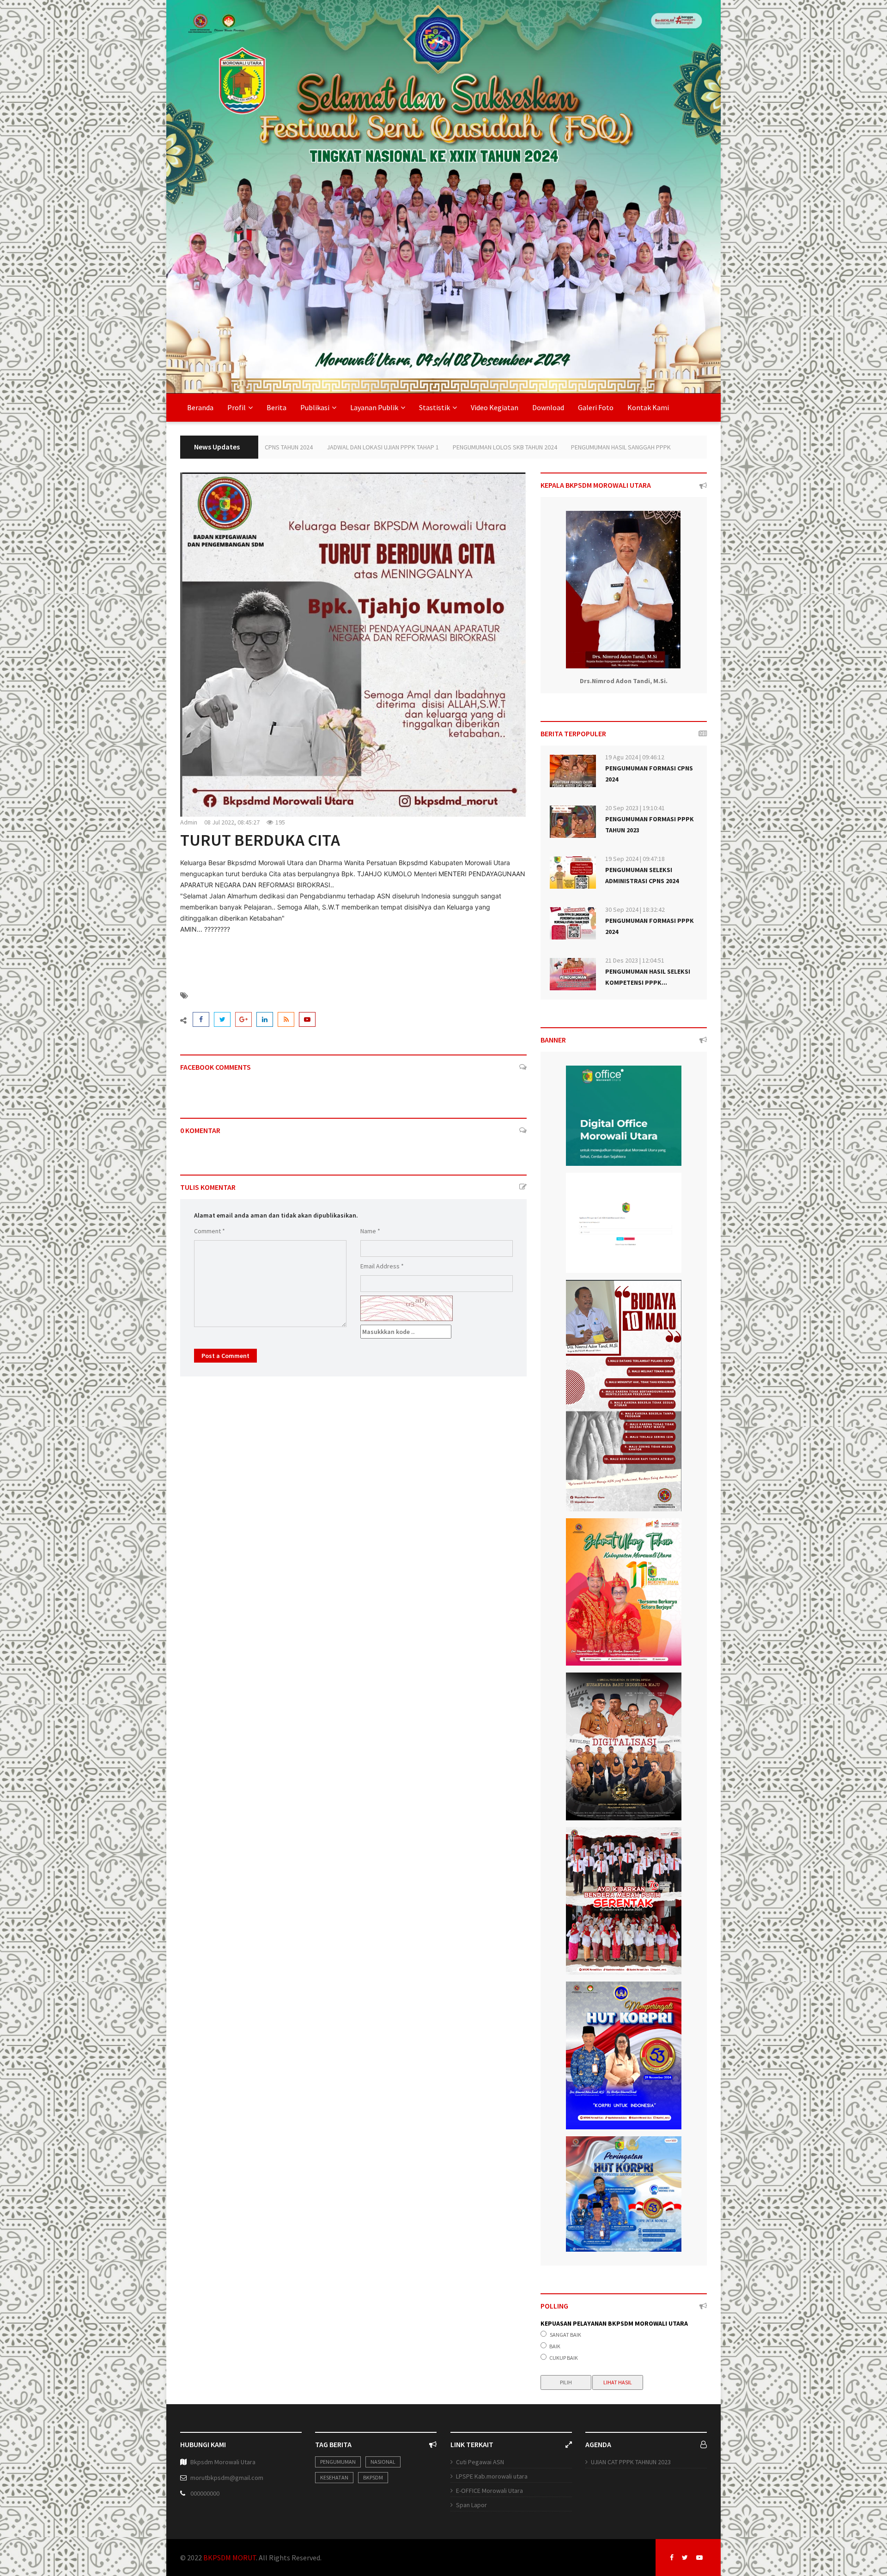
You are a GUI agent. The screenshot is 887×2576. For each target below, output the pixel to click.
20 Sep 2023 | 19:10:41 (635, 808)
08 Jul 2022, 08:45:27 (232, 822)
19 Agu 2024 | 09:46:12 (635, 757)
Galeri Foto (596, 407)
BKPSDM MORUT (230, 2558)
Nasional (383, 2462)
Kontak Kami (648, 407)
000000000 (205, 2493)
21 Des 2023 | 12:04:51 (635, 960)
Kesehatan (334, 2477)
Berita (276, 407)
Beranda (200, 407)
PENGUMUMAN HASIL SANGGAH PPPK (460, 447)
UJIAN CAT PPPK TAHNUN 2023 (631, 2462)
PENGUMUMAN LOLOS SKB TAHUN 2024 (344, 447)
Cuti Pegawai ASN (480, 2462)
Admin (189, 822)
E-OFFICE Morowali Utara (489, 2491)
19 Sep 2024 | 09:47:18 (635, 859)
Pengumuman (338, 2462)
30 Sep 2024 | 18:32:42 (635, 909)
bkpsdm (373, 2477)
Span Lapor (471, 2505)
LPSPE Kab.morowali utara (492, 2476)
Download (548, 407)
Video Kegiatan (495, 407)
